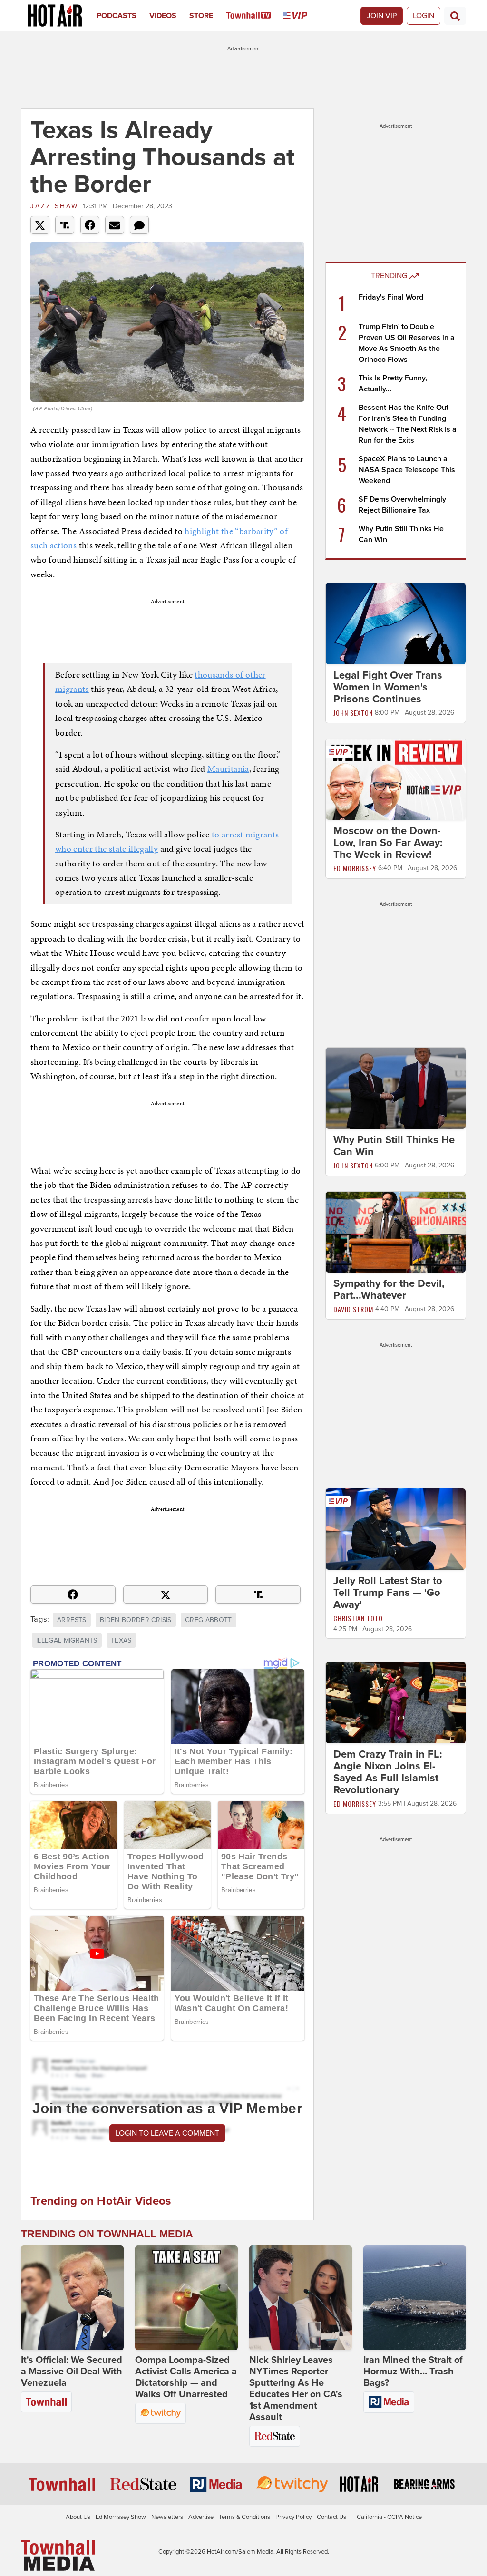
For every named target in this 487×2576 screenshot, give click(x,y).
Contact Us (331, 2517)
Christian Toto (358, 1618)
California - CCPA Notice (389, 2517)
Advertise (201, 2517)
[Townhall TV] (255, 16)
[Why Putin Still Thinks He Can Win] (396, 1088)
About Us (78, 2517)
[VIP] (302, 16)
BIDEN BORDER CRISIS (136, 1620)
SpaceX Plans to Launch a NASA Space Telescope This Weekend (407, 470)
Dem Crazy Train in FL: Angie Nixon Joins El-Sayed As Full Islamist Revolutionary (388, 1772)
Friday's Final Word (391, 297)
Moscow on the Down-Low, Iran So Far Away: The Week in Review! (388, 843)
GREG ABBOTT (209, 1620)
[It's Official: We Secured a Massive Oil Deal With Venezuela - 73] (72, 2298)
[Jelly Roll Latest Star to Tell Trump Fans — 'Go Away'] (396, 1529)
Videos (163, 16)
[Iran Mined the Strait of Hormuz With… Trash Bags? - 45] (415, 2298)
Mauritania (228, 769)
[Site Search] (455, 16)
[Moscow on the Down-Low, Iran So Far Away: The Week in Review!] (396, 779)
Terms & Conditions (244, 2517)
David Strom (353, 1309)
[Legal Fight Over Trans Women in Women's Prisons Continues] (396, 623)
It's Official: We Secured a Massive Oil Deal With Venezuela (72, 2372)
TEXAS (121, 1640)
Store (201, 16)
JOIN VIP (382, 16)
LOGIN (424, 16)
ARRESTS (72, 1620)
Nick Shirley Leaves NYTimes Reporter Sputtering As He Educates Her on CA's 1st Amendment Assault (296, 2389)
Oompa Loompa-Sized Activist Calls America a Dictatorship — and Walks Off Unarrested (186, 2377)
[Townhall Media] (58, 2555)
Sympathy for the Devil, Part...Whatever (389, 1289)
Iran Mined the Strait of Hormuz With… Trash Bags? (413, 2372)
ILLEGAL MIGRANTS (67, 1640)
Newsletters (167, 2517)
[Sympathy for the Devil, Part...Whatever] (396, 1232)
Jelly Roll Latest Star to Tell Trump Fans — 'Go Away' (388, 1593)
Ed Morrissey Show (121, 2517)
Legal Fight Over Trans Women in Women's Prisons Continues (388, 687)
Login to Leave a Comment (167, 2133)
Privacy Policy (293, 2517)
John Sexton (353, 713)
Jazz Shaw (54, 206)
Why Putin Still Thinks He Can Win (394, 1146)
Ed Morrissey (355, 868)
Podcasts (117, 16)
